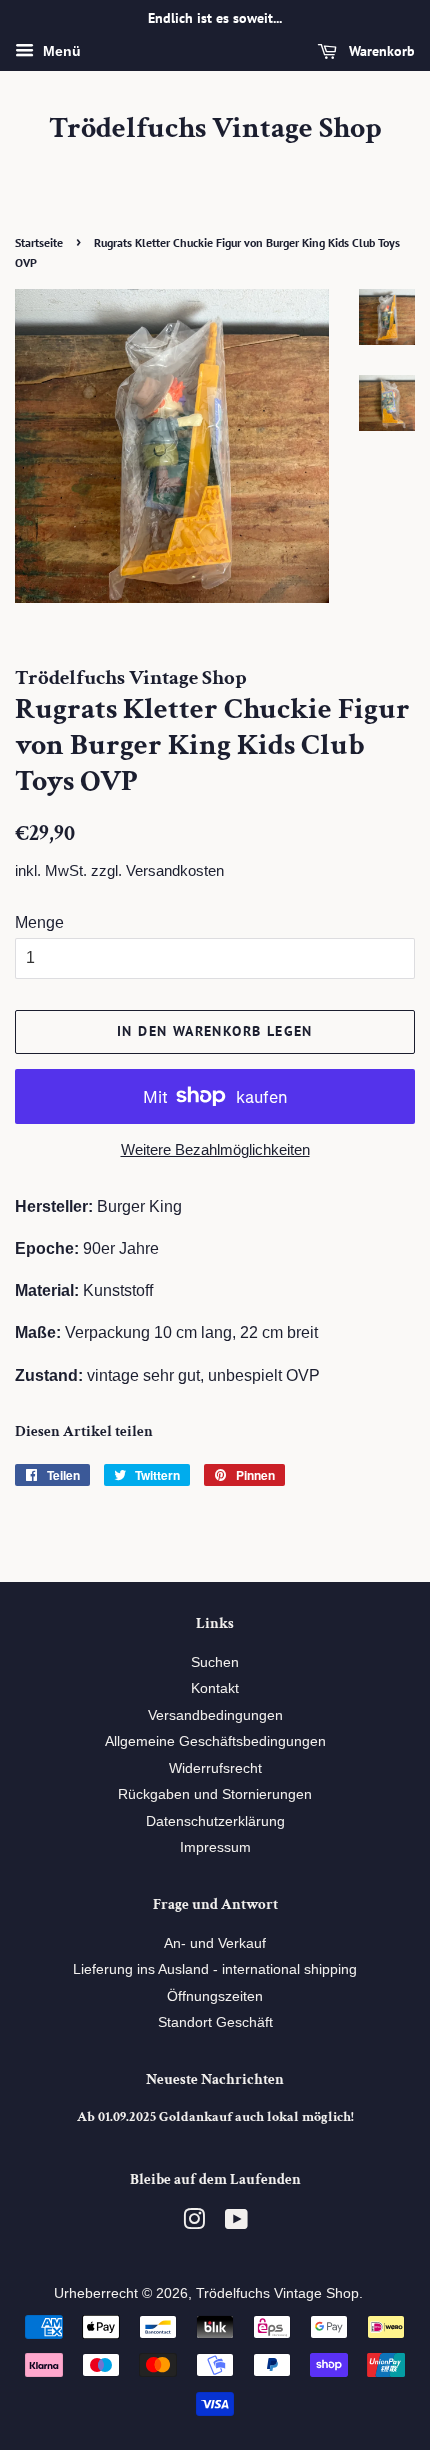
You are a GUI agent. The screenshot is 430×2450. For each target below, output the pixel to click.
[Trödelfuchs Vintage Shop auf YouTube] (236, 2223)
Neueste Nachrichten (215, 2079)
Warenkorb (380, 51)
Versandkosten (175, 870)
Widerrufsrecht (215, 1768)
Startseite (39, 242)
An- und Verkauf (215, 1943)
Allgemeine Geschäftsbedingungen (215, 1741)
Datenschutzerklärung (215, 1821)
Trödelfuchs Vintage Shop (215, 129)
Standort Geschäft (215, 2022)
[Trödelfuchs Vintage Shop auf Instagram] (194, 2223)
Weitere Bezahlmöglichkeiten (215, 1149)
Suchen (215, 1662)
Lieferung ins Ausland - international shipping (215, 1969)
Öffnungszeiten (215, 1996)
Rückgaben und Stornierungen (215, 1794)
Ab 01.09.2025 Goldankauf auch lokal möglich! (215, 2117)
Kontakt (215, 1688)
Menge (39, 922)
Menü (60, 51)
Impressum (215, 1847)
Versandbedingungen (215, 1715)
